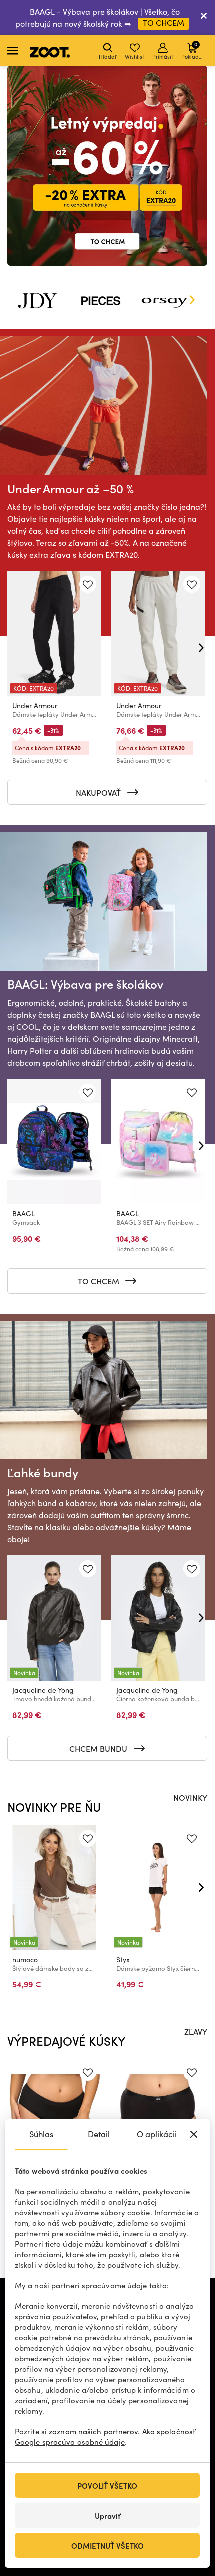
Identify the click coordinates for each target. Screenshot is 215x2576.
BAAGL (24, 1214)
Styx (123, 1960)
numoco (25, 1960)
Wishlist (135, 56)
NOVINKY (190, 1797)
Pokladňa (193, 50)
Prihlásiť (163, 56)
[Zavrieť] (204, 18)
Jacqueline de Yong (43, 1690)
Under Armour (35, 706)
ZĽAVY (196, 2031)
